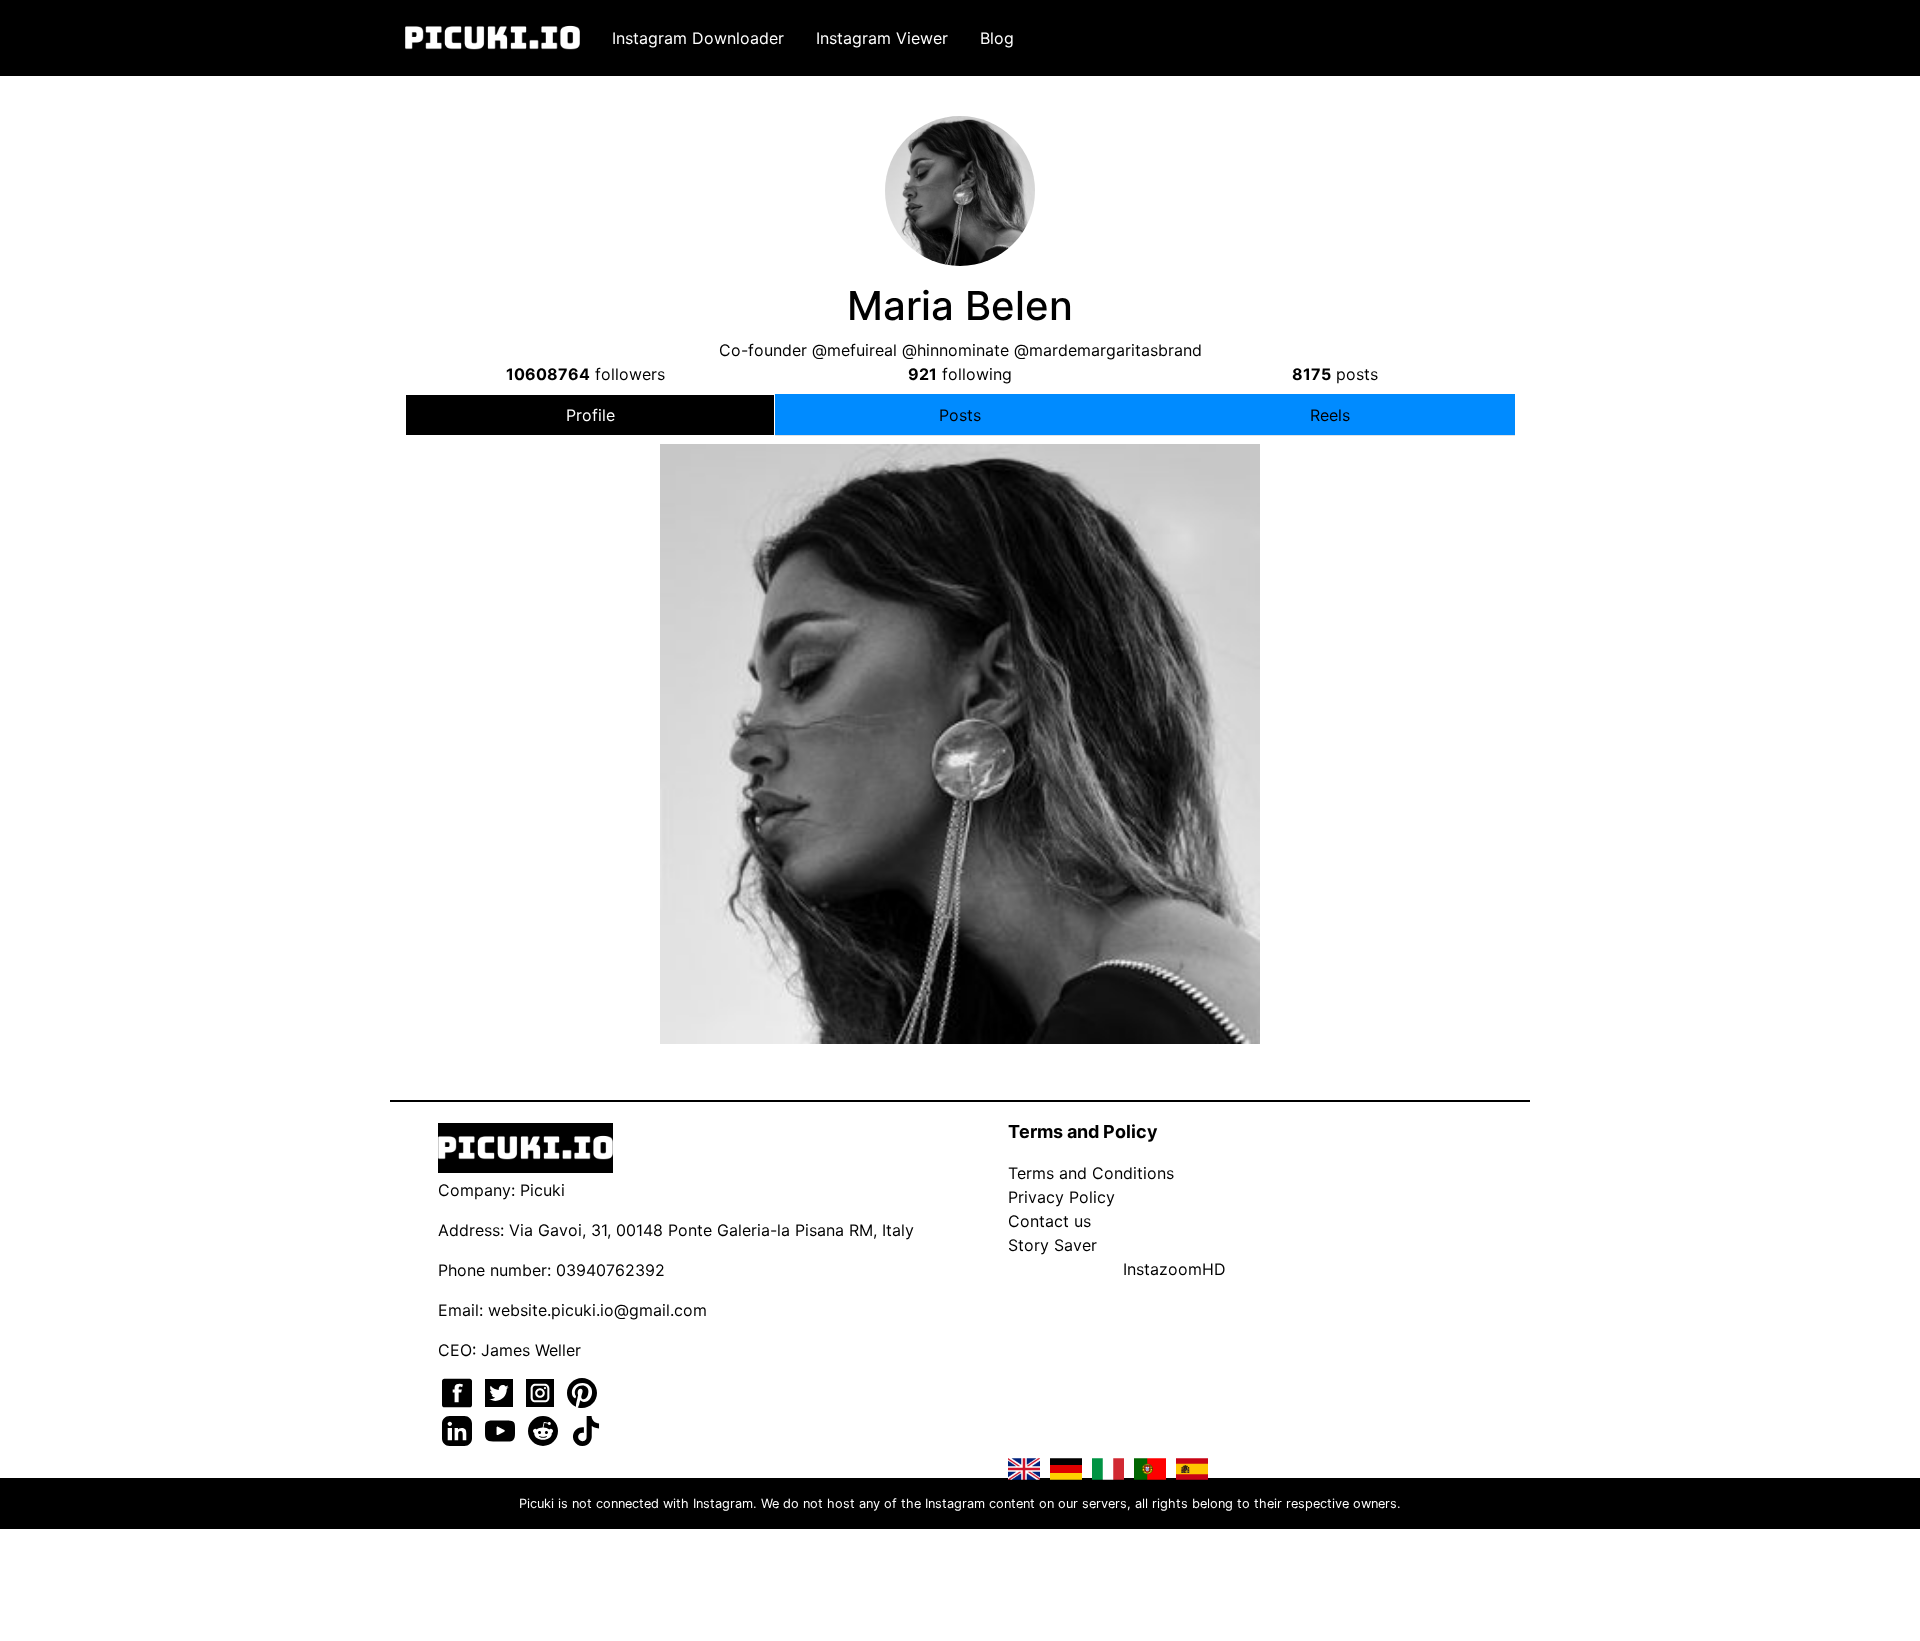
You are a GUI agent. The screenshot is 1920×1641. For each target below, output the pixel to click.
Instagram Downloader (698, 38)
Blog (997, 38)
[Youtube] (502, 1429)
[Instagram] (542, 1391)
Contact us (1049, 1221)
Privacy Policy (1061, 1197)
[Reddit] (545, 1429)
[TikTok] (586, 1429)
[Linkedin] (459, 1429)
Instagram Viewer (882, 38)
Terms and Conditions (1091, 1173)
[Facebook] (459, 1391)
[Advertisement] (960, 613)
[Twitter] (501, 1391)
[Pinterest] (582, 1391)
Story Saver (1052, 1245)
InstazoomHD (1174, 1269)
